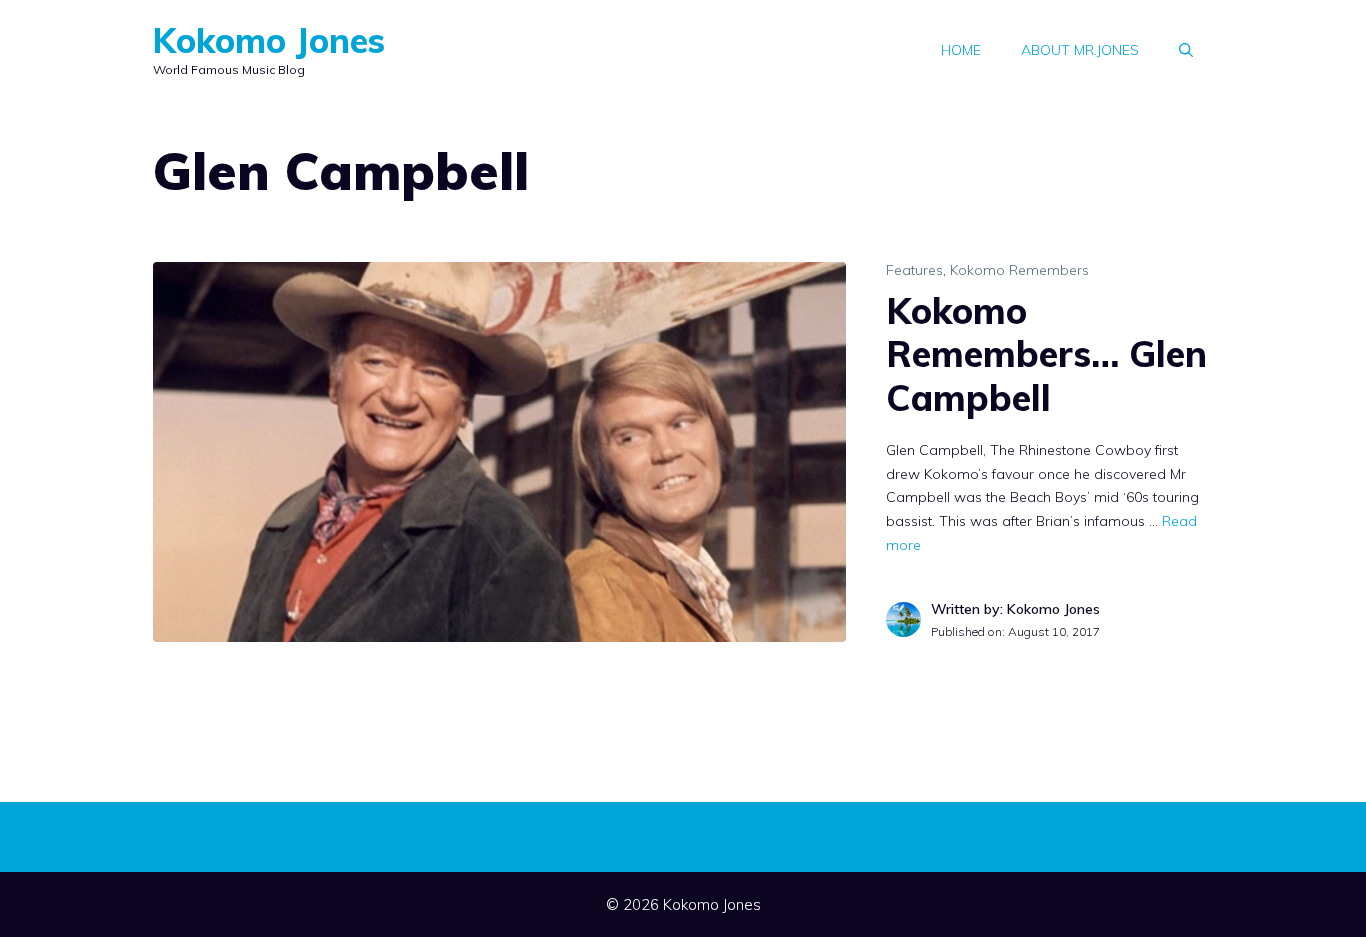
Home (961, 50)
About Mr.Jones (1080, 50)
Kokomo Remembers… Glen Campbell (1046, 353)
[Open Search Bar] (1186, 50)
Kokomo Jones (269, 40)
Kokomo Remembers (1019, 270)
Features (914, 270)
